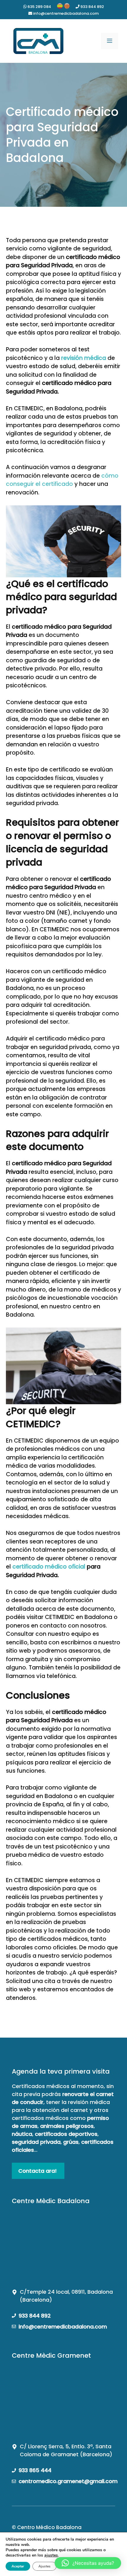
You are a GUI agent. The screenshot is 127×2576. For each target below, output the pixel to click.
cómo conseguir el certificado (62, 480)
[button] (88, 2563)
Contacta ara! (38, 2171)
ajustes (51, 2555)
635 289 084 (39, 7)
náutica (22, 2134)
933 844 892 (92, 7)
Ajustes (44, 2566)
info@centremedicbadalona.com (65, 13)
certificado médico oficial (49, 1567)
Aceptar (18, 2566)
